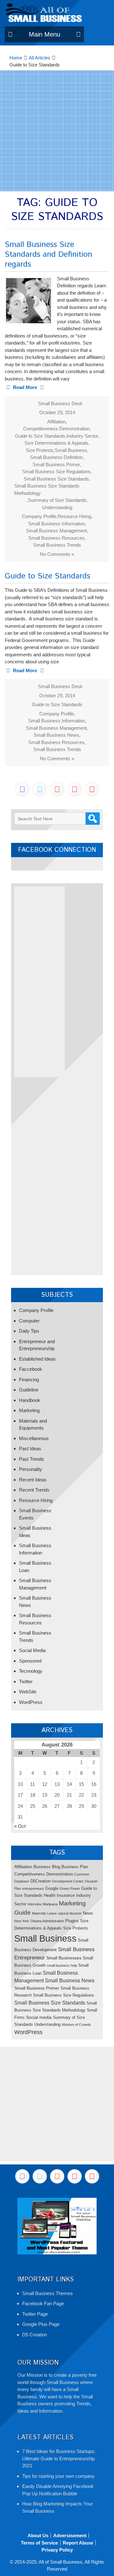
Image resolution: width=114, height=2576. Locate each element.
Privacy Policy (57, 2550)
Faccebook (31, 1369)
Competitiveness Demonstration (56, 429)
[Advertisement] (57, 131)
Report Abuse (78, 2543)
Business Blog (47, 1867)
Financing (29, 1380)
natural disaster (70, 1913)
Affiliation (56, 422)
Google (52, 1888)
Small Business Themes (47, 2293)
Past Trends (32, 1459)
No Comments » (57, 554)
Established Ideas (37, 1359)
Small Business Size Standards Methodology (47, 489)
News (88, 1913)
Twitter (26, 1681)
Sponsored (30, 1661)
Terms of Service (39, 2543)
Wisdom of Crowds (76, 2025)
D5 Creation (35, 2335)
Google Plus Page (41, 2324)
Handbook (30, 1400)
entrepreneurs (33, 1889)
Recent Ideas (33, 1480)
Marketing (29, 1410)
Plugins (72, 1921)
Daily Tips (29, 1331)
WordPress (31, 1702)
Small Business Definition (56, 457)
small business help (62, 1965)
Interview (35, 1904)
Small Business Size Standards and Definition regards (48, 255)
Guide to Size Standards (40, 436)
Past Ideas (30, 1449)
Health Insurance (59, 1895)
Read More (25, 387)
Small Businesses (64, 1958)
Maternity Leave (44, 1913)
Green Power (70, 1889)
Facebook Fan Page (43, 2303)
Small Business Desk (60, 403)
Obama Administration (47, 1921)
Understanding (57, 507)
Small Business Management (56, 531)
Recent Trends (34, 1490)
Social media (39, 2017)
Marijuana (50, 1904)
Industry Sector (82, 436)
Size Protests (40, 450)
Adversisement (70, 2535)
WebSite (28, 1692)
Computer (29, 1321)
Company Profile (39, 516)
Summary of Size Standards (57, 500)
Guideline (29, 1390)
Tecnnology (31, 1671)
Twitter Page (35, 2314)
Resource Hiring (74, 516)
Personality (31, 1469)
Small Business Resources (56, 538)
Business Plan (75, 1867)
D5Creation (41, 1881)
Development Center (68, 1881)
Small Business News (56, 735)
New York (22, 1921)
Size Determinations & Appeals (56, 443)
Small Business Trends (57, 545)
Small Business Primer (56, 465)
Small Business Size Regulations (56, 471)
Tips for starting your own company (58, 2476)
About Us (38, 2535)
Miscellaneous (34, 1438)
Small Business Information (57, 524)
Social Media (32, 1650)
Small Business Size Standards (56, 479)
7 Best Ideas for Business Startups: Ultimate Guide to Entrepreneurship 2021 (59, 2458)
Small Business (71, 450)
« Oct (20, 1826)
